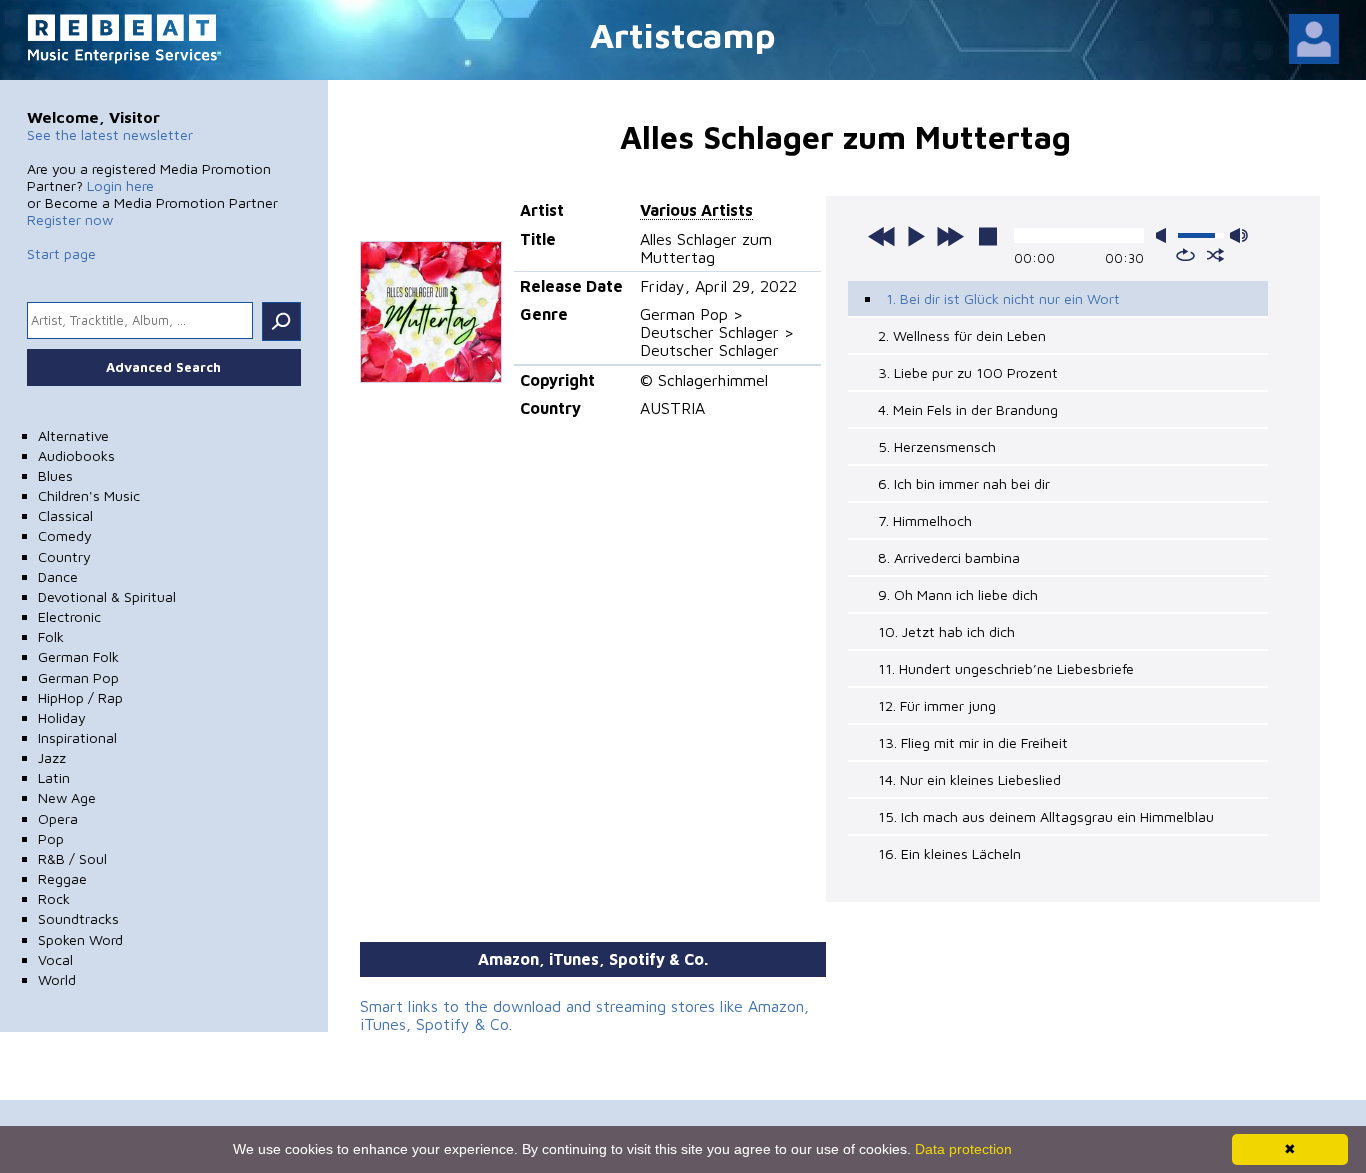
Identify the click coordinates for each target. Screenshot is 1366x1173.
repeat (1185, 255)
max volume (1239, 235)
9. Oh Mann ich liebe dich (958, 594)
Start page (61, 253)
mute (1165, 235)
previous (882, 236)
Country (64, 556)
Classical (65, 515)
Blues (55, 475)
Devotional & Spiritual (107, 596)
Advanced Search (163, 367)
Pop (51, 838)
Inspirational (77, 737)
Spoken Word (80, 939)
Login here (120, 185)
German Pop (78, 677)
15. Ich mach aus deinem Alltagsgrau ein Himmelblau (1046, 816)
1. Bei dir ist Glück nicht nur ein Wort (1003, 298)
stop (988, 236)
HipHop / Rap (80, 697)
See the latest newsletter (110, 134)
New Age (67, 797)
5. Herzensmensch (937, 446)
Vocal (55, 959)
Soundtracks (78, 918)
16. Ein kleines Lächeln (949, 853)
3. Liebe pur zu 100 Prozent (968, 372)
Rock (54, 898)
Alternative (73, 435)
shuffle (1215, 255)
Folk (51, 636)
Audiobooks (76, 455)
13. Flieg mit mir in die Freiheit (973, 742)
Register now (70, 219)
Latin (54, 777)
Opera (58, 818)
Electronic (69, 616)
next (950, 236)
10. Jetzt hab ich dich (946, 631)
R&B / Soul (72, 858)
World (57, 979)
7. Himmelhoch (925, 520)
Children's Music (89, 495)
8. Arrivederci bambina (949, 557)
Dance (58, 576)
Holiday (62, 717)
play (916, 236)
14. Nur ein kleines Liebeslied (969, 779)
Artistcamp (683, 34)
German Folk (78, 656)
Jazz (52, 757)
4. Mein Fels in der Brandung (968, 409)
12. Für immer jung (937, 705)
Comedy (65, 535)
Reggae (62, 878)
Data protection (963, 1149)
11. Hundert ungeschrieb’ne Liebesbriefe (1006, 668)
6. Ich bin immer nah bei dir (964, 483)
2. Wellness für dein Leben (962, 335)
